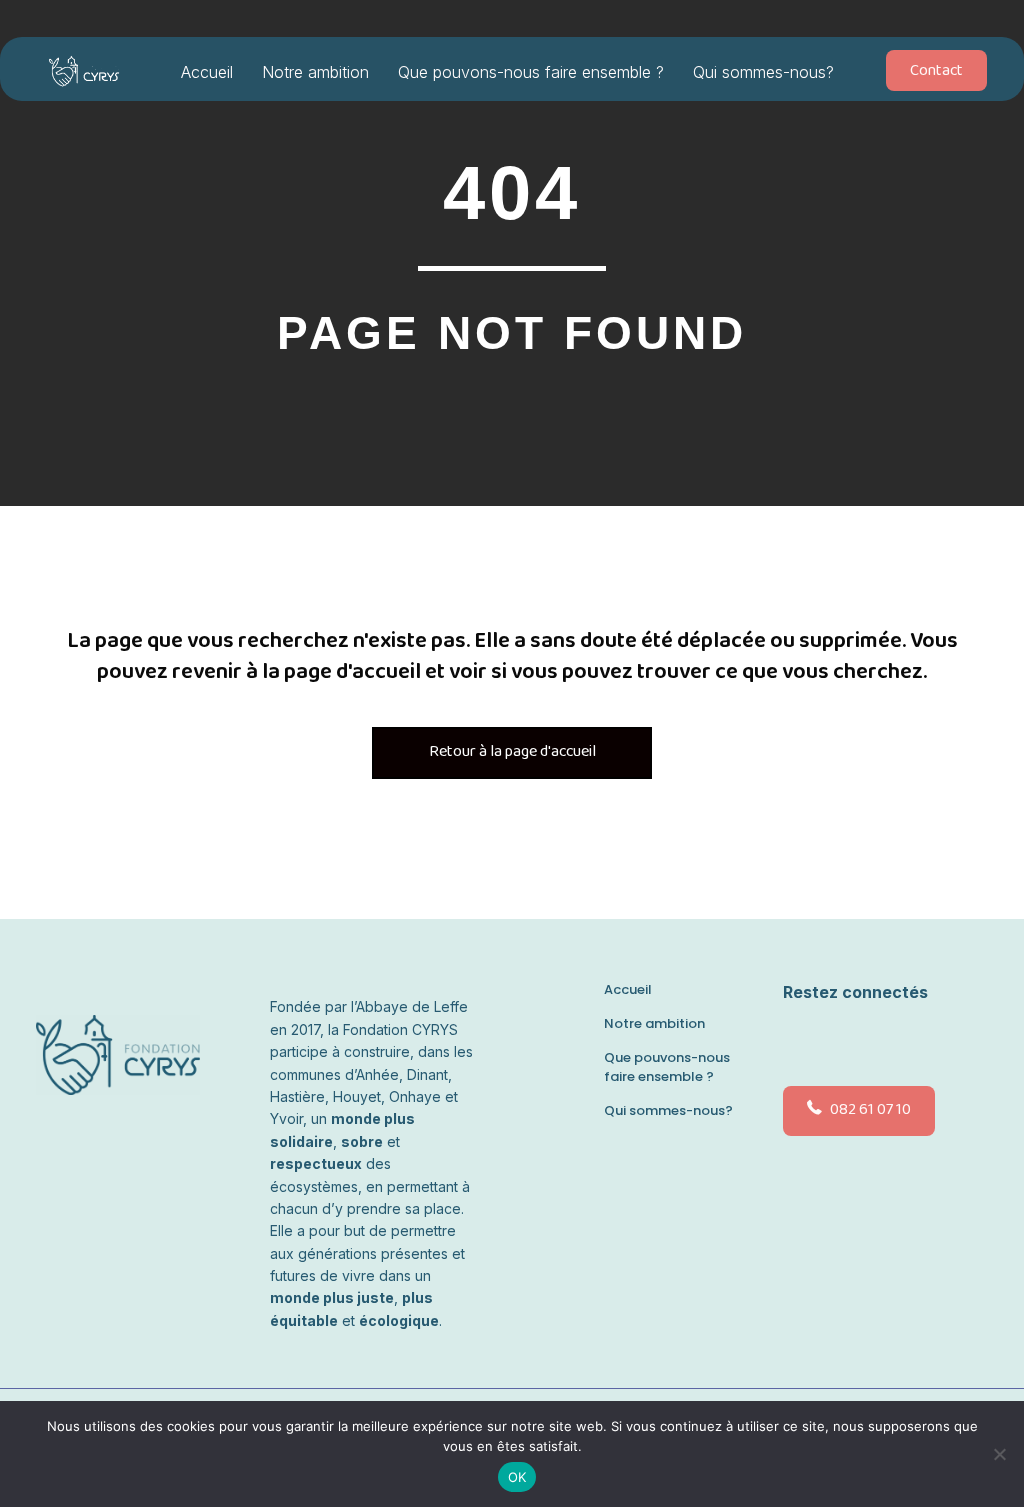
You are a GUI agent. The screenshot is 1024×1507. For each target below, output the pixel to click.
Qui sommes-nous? (763, 72)
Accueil (207, 72)
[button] (799, 1040)
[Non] (999, 1454)
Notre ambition (315, 72)
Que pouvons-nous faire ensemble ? (531, 72)
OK (517, 1477)
